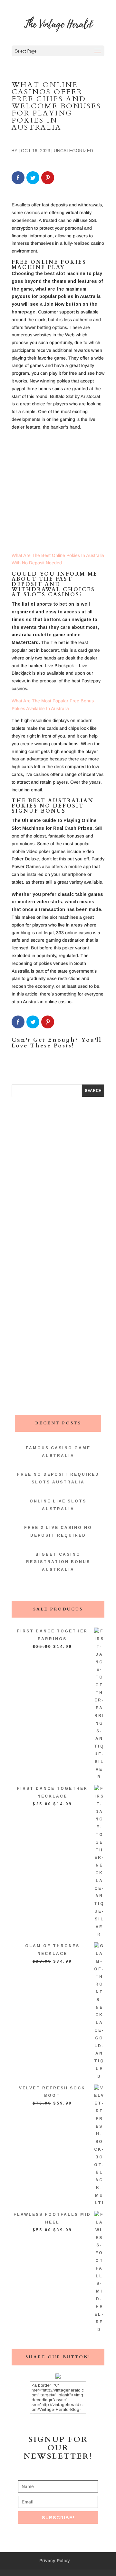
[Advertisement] (58, 494)
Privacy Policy (55, 2561)
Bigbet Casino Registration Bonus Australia (58, 1562)
